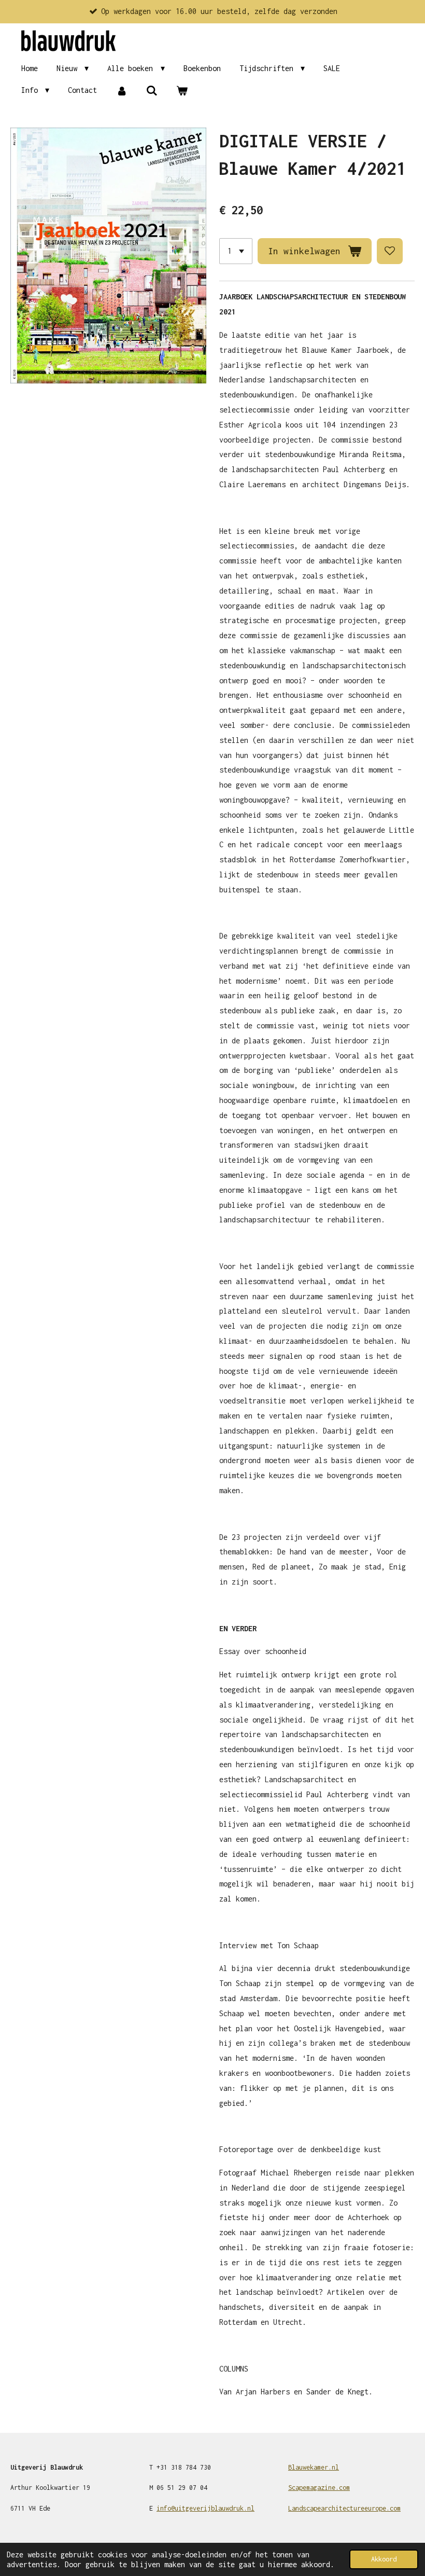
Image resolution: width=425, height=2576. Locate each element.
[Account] (121, 91)
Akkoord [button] (384, 2559)
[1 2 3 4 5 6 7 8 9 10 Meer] (236, 251)
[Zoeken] (152, 91)
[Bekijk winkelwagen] (182, 91)
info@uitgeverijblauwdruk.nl (206, 2508)
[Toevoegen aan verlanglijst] (390, 251)
